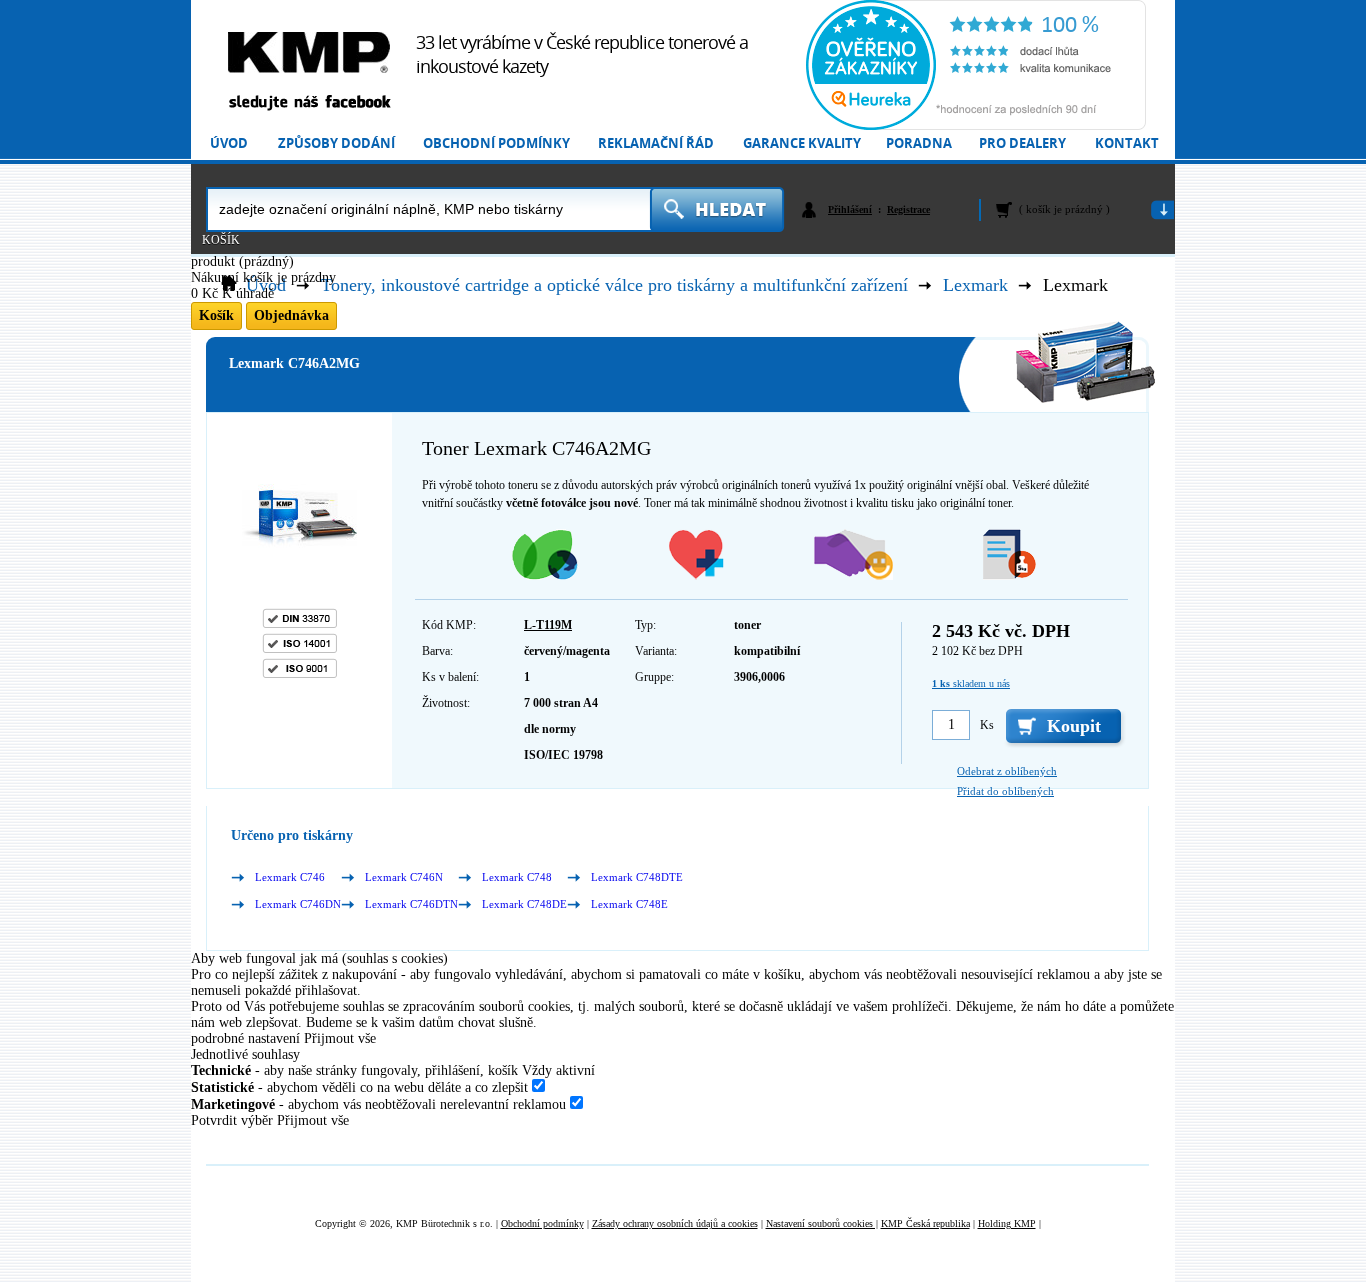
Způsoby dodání (336, 143)
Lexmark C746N (404, 877)
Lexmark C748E (629, 904)
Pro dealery (1022, 143)
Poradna (919, 143)
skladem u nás (971, 683)
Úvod (229, 143)
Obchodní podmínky (496, 143)
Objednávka (291, 315)
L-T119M (548, 625)
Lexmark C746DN (298, 904)
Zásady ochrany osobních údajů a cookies (675, 1223)
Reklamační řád (656, 143)
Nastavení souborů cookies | (822, 1223)
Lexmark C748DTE (637, 877)
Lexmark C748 (517, 877)
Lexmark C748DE (524, 904)
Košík (221, 240)
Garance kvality (802, 143)
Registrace (908, 209)
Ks (987, 725)
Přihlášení (850, 209)
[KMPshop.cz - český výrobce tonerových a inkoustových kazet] (309, 52)
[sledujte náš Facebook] (309, 103)
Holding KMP (1007, 1223)
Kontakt (1127, 143)
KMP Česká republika (925, 1223)
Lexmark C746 (290, 877)
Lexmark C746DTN (411, 904)
